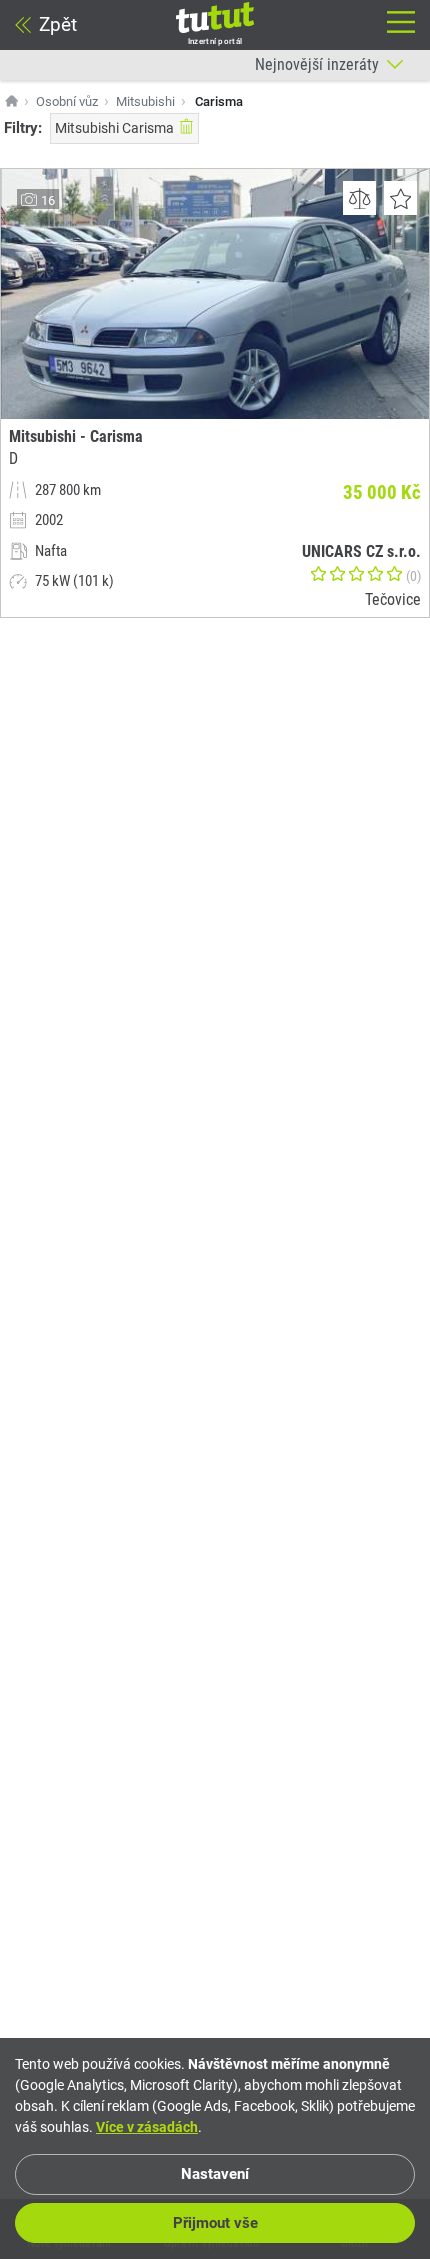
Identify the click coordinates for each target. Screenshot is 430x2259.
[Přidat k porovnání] (359, 198)
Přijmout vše (215, 2223)
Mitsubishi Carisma (114, 128)
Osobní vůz (67, 101)
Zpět (58, 24)
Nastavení (215, 2174)
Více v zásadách (147, 2127)
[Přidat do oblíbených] (400, 198)
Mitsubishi (145, 101)
